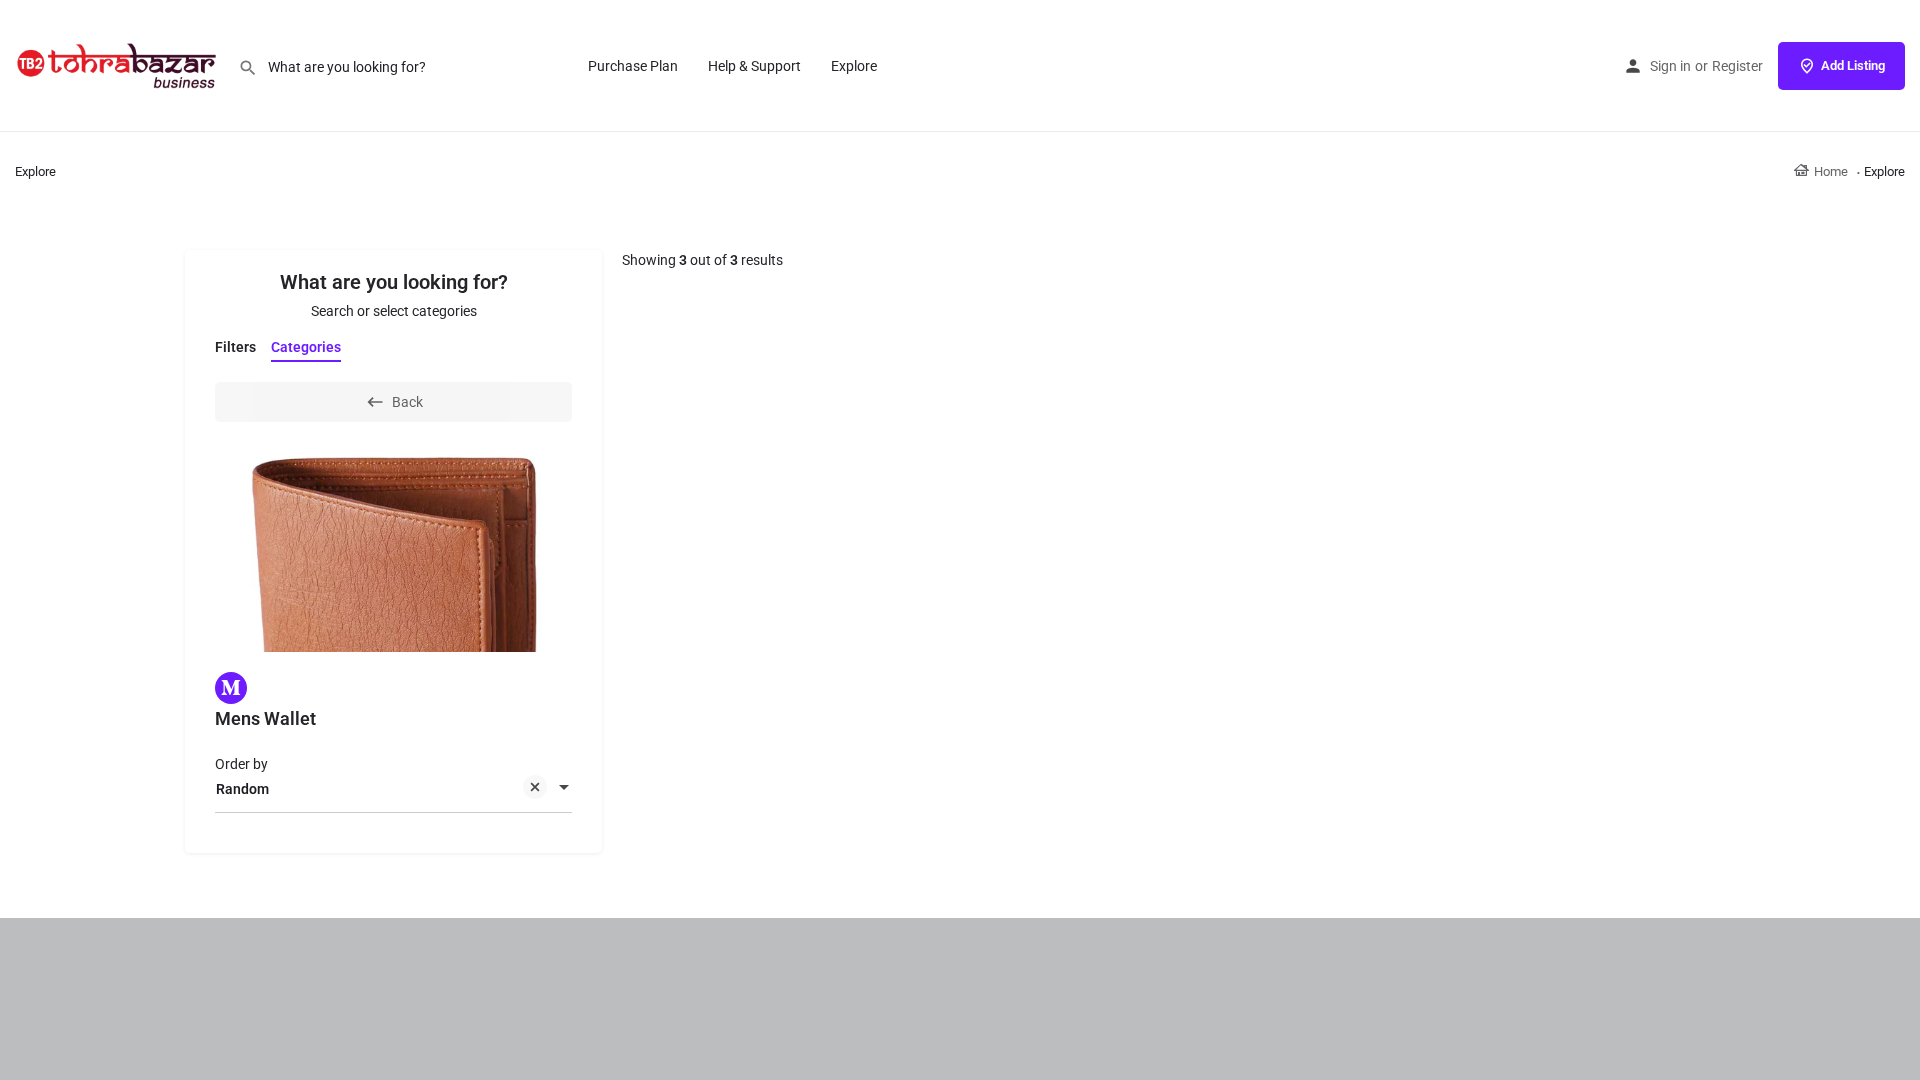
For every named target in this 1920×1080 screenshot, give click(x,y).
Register (1737, 66)
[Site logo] (119, 65)
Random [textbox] (242, 789)
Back (407, 402)
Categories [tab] (306, 347)
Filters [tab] (235, 347)
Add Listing (1853, 65)
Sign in (1670, 66)
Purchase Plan (633, 66)
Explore (854, 66)
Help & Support (754, 66)
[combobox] (393, 789)
